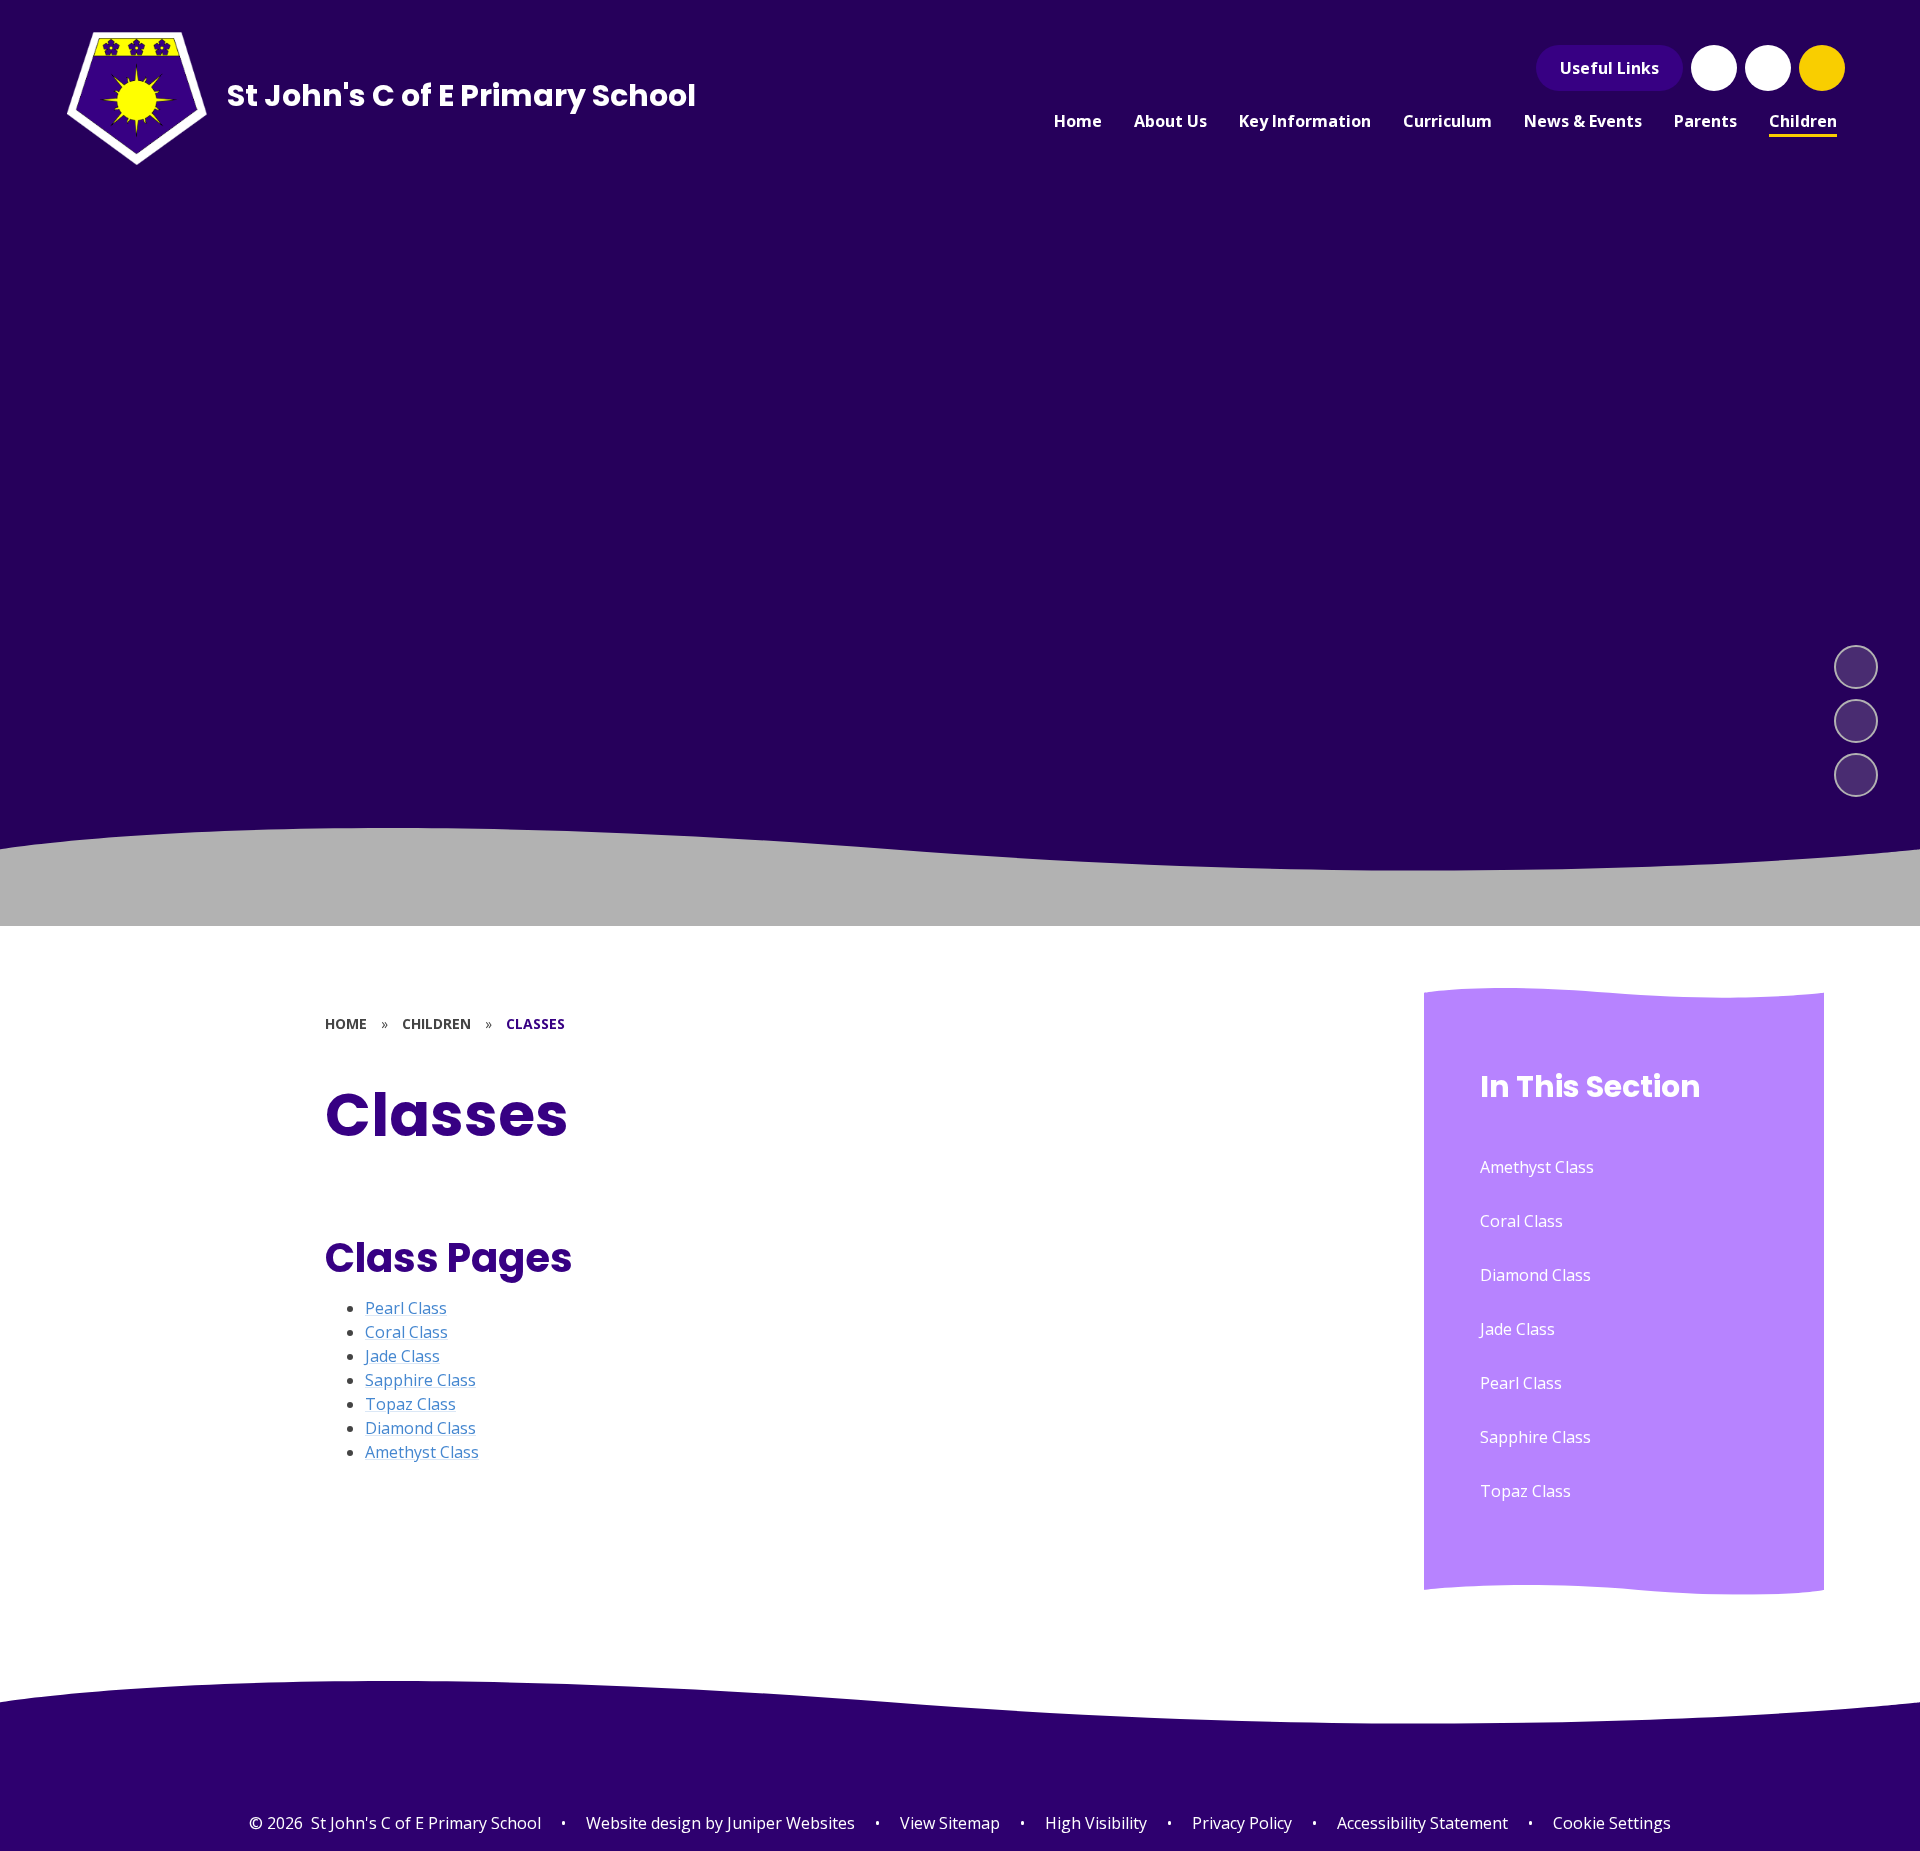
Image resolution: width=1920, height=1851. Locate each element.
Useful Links (1609, 68)
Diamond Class (420, 1428)
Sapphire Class (420, 1380)
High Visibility (1096, 1823)
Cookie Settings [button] (1612, 1823)
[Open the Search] (1822, 68)
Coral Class (406, 1332)
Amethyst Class (422, 1452)
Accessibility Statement (1422, 1823)
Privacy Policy (1242, 1823)
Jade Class (402, 1356)
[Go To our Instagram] (1768, 68)
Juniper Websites (789, 1823)
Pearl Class (406, 1308)
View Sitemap (950, 1823)
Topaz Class (410, 1404)
